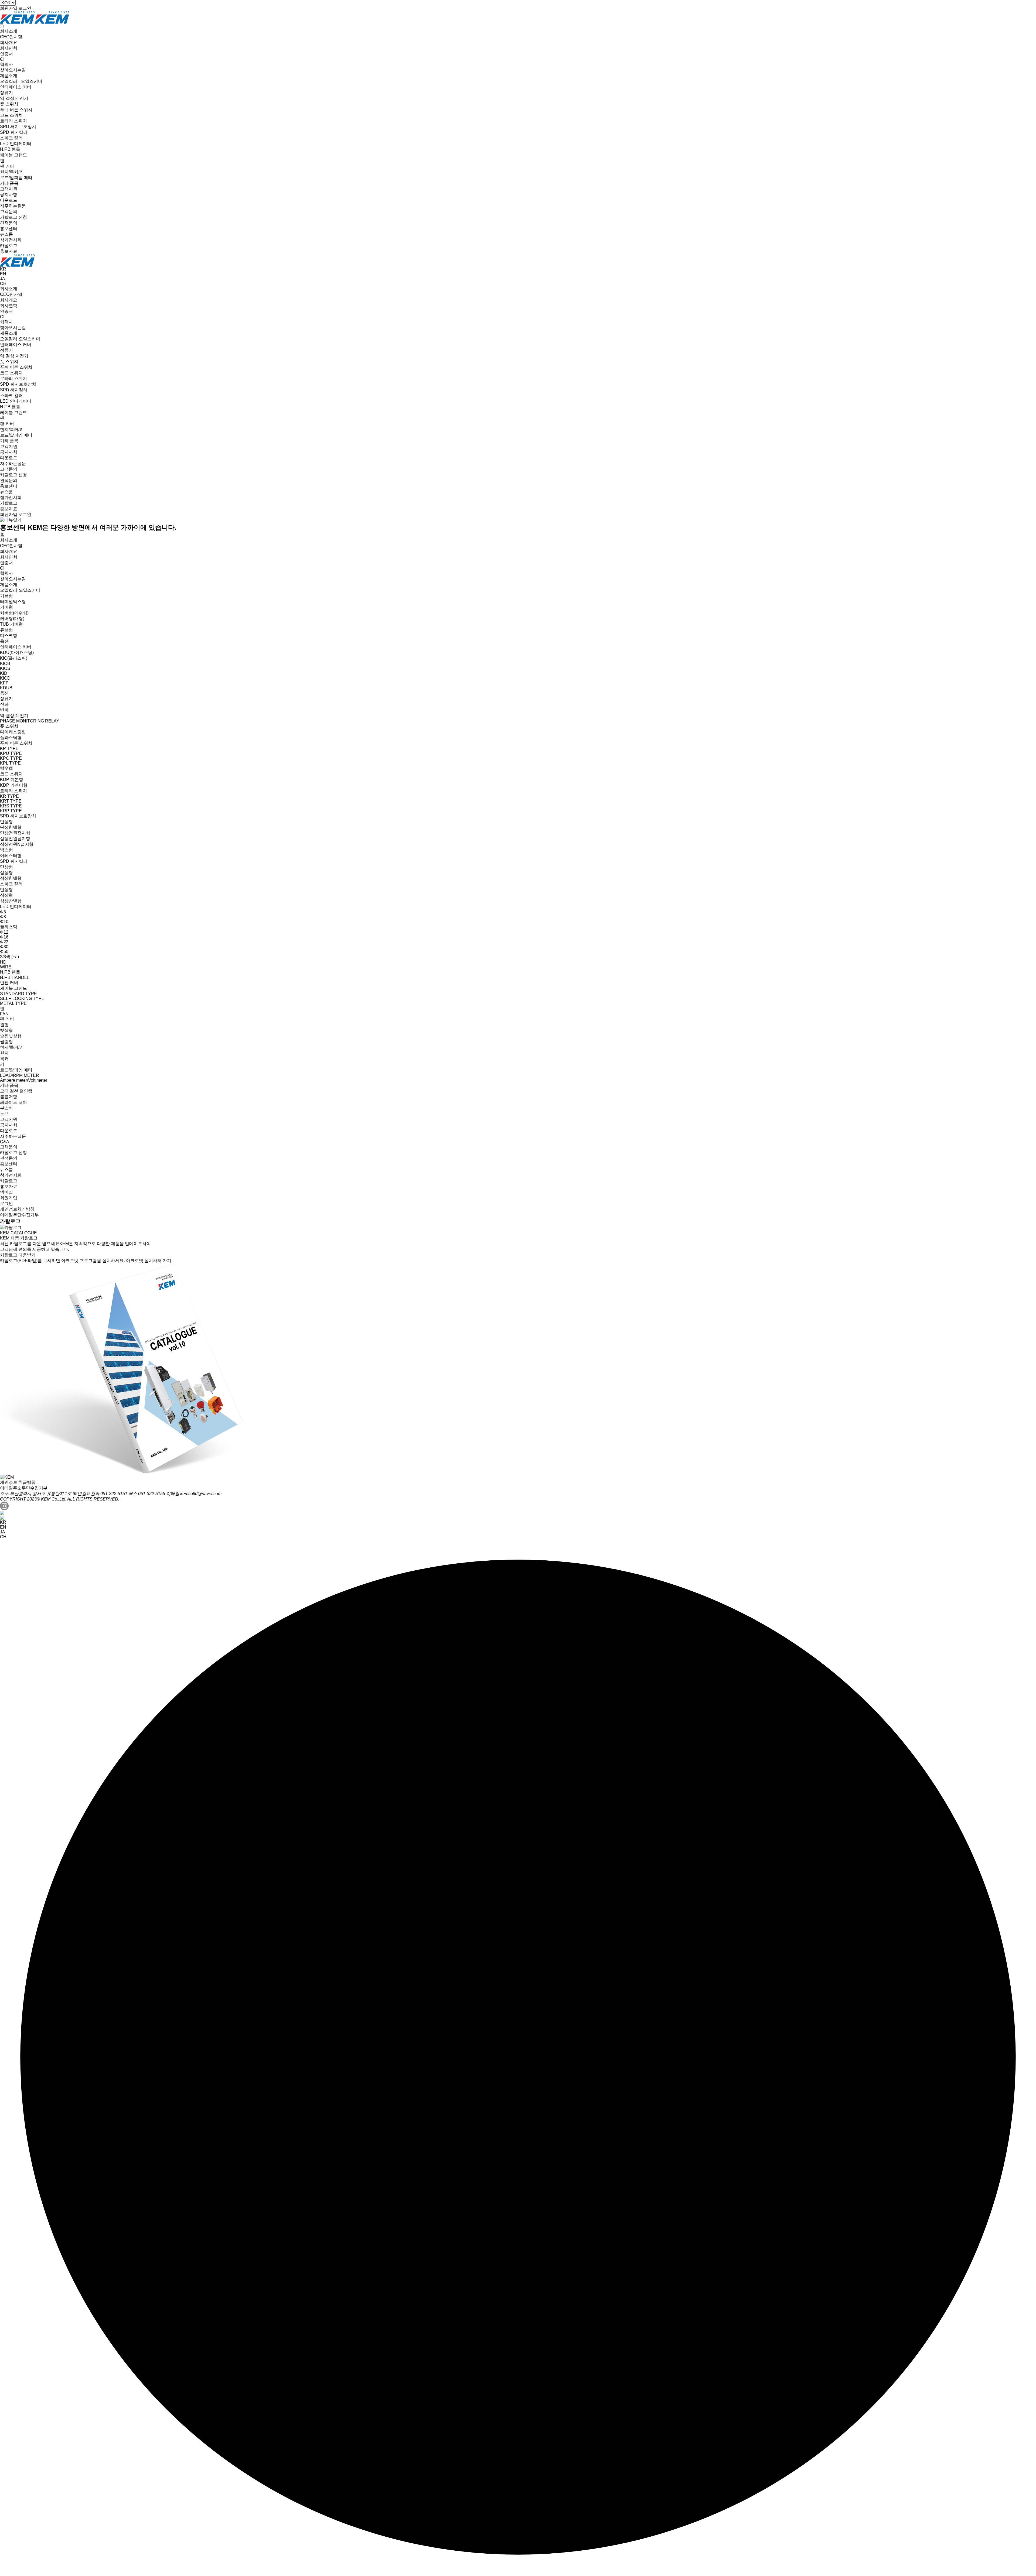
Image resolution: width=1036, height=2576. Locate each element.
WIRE (6, 967)
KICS (5, 668)
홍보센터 (9, 229)
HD (3, 962)
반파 (4, 710)
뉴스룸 (6, 234)
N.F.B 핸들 (10, 149)
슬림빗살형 (11, 1036)
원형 (4, 1025)
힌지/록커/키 (12, 172)
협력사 (6, 64)
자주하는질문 (13, 206)
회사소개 (9, 31)
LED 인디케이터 (16, 144)
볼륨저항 (9, 1097)
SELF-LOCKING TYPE (22, 998)
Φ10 (4, 922)
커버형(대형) (12, 619)
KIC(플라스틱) (14, 658)
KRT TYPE (11, 801)
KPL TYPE (10, 763)
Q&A (5, 1142)
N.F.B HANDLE (15, 977)
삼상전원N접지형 (17, 844)
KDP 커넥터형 (14, 785)
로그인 (25, 8)
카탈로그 (9, 246)
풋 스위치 (9, 104)
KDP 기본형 (12, 780)
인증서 (6, 54)
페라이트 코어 (13, 1102)
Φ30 (4, 947)
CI (2, 59)
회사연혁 (9, 48)
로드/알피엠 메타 (16, 178)
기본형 (6, 596)
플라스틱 (9, 927)
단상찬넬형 (11, 827)
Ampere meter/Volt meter (24, 1080)
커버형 (6, 607)
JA (3, 279)
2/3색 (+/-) (9, 957)
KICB (5, 664)
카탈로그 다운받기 (18, 1255)
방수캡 (6, 768)
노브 (4, 1114)
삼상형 (6, 873)
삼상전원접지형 (15, 839)
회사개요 (9, 42)
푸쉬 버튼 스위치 (16, 110)
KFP (4, 683)
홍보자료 (9, 251)
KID (4, 673)
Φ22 (4, 942)
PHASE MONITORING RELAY (30, 721)
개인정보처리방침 (17, 1209)
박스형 (6, 850)
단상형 (6, 822)
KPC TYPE (11, 758)
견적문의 (9, 223)
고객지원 (9, 189)
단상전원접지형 (15, 833)
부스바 (6, 1108)
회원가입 (9, 8)
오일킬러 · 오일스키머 (21, 81)
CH (3, 284)
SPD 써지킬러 (14, 132)
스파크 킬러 (11, 138)
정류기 (6, 93)
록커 (4, 1059)
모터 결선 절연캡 (16, 1091)
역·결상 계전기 (14, 98)
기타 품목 (9, 183)
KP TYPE (9, 749)
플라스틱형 (11, 737)
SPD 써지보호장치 (18, 127)
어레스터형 (11, 856)
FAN (4, 1014)
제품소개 (9, 76)
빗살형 (6, 1030)
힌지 (4, 1053)
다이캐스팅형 (13, 732)
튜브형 (6, 630)
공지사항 (9, 195)
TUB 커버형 (11, 624)
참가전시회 (11, 240)
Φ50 (4, 952)
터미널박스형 (13, 602)
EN (3, 274)
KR (3, 269)
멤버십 (6, 1192)
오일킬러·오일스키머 (20, 339)
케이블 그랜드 (13, 155)
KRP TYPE (11, 811)
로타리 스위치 (13, 121)
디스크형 (9, 636)
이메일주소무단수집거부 (24, 1488)
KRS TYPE (11, 806)
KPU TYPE (11, 753)
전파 (4, 704)
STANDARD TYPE (18, 994)
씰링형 (6, 1042)
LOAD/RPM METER (20, 1075)
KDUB (6, 688)
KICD (5, 678)
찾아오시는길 (13, 70)
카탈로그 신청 (13, 217)
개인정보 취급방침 (18, 1482)
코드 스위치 (11, 115)
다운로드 (9, 200)
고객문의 (9, 212)
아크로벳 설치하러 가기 (149, 1261)
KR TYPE (9, 796)
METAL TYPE (13, 1003)
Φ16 (4, 937)
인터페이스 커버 (16, 87)
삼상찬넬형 (11, 878)
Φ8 (3, 917)
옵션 (4, 641)
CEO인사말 (11, 37)
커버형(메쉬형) (14, 613)
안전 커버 (9, 983)
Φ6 (3, 912)
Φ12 (4, 932)
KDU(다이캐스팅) (17, 652)
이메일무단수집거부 (19, 1215)
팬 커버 (7, 166)
